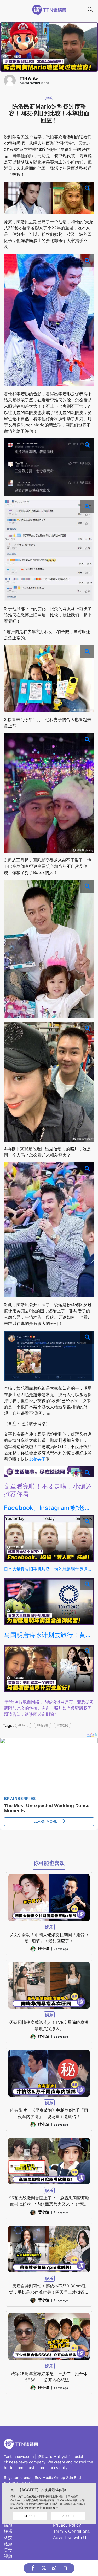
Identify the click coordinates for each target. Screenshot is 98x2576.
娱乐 (49, 98)
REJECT (30, 2516)
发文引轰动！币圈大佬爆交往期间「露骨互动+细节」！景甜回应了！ (49, 1938)
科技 (8, 2537)
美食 (8, 2550)
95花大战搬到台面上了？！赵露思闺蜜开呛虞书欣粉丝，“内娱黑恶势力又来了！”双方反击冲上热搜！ (49, 2201)
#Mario (23, 1725)
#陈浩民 (62, 1725)
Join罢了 (37, 1459)
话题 (8, 2525)
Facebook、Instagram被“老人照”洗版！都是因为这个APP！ (49, 1508)
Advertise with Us (71, 2537)
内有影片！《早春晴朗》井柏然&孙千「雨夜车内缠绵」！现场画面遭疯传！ (49, 2113)
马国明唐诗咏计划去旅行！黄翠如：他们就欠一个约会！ (49, 1635)
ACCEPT (68, 2516)
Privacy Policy (67, 2525)
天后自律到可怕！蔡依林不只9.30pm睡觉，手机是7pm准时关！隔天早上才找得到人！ (49, 2289)
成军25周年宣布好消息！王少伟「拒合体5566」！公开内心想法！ (49, 2377)
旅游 (8, 2544)
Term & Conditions (71, 2531)
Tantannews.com (19, 2456)
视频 (8, 2556)
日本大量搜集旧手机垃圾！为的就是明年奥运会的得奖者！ (49, 1569)
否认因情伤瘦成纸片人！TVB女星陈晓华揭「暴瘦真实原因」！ (49, 2025)
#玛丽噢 (43, 1725)
